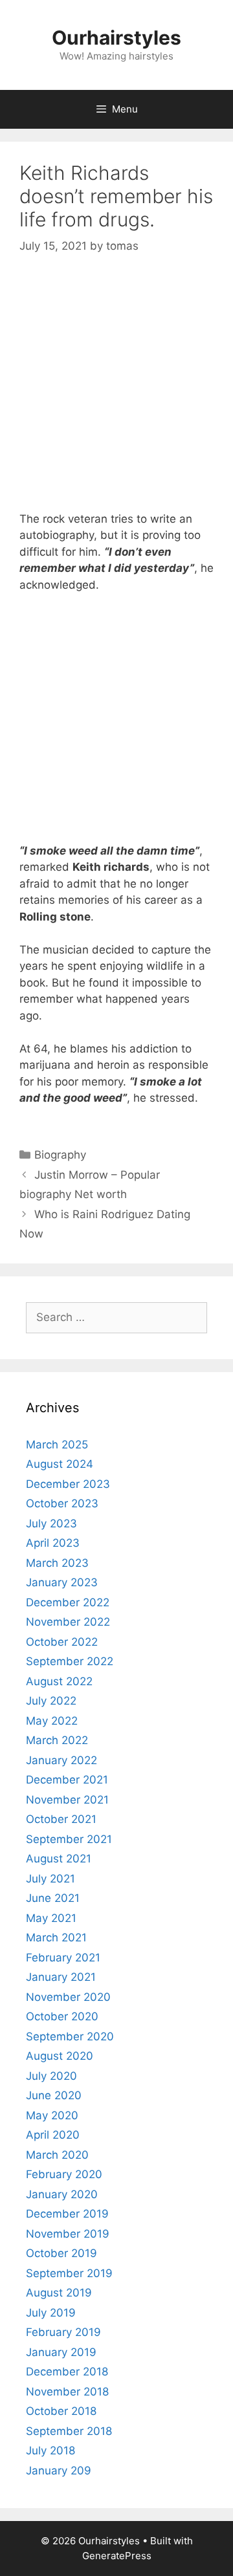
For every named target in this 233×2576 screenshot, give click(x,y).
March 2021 (56, 1937)
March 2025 (57, 1445)
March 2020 (57, 2155)
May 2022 (52, 1721)
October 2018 (61, 2411)
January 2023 (62, 1582)
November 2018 (67, 2392)
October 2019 (61, 2253)
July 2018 (50, 2450)
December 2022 (68, 1602)
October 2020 (62, 2016)
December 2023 (68, 1484)
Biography (60, 1155)
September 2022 (70, 1661)
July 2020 (51, 2076)
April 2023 (53, 1543)
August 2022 (59, 1681)
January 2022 (61, 1760)
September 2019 (69, 2273)
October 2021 (61, 1819)
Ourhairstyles (116, 38)
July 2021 (50, 1879)
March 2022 (57, 1740)
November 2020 (68, 1997)
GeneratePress (117, 2556)
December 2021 (67, 1780)
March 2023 (57, 1563)
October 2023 (62, 1503)
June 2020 (54, 2095)
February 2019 (63, 2332)
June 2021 (53, 1898)
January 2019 (61, 2352)
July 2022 (51, 1701)
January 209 (59, 2471)
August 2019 (59, 2293)
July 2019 (51, 2313)
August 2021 (59, 1859)
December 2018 (67, 2372)
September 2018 (69, 2431)
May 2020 (52, 2115)
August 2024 (60, 1464)
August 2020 (60, 2056)
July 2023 (51, 1523)
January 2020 (62, 2194)
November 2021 (67, 1800)
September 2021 (69, 1839)
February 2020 (64, 2174)
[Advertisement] (116, 395)
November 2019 (68, 2234)
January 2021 (61, 1977)
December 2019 (67, 2214)
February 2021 (63, 1958)
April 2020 (53, 2135)
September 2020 (70, 2036)
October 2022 (62, 1642)
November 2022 (68, 1622)
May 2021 (51, 1918)
